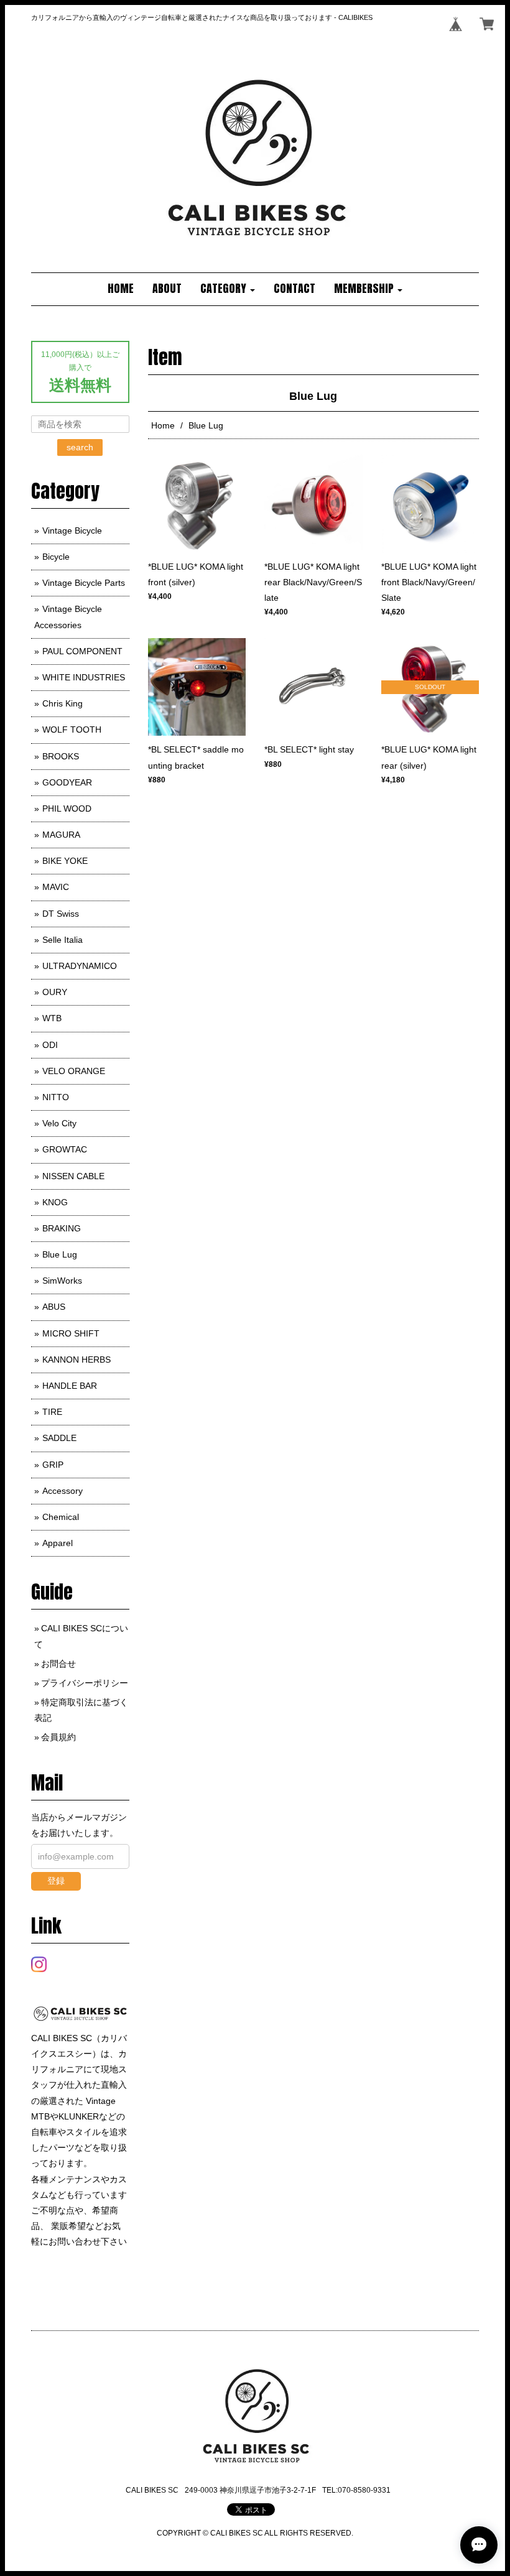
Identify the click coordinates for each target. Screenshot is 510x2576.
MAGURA (61, 835)
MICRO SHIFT (71, 1333)
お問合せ (58, 1664)
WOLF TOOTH (72, 730)
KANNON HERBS (76, 1360)
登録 (56, 1881)
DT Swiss (61, 914)
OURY (55, 992)
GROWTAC (65, 1149)
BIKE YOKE (65, 861)
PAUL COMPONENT (82, 651)
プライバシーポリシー (85, 1683)
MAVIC (56, 887)
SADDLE (59, 1438)
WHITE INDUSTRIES (84, 677)
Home (163, 425)
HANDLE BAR (70, 1386)
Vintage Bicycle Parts (84, 583)
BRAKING (62, 1228)
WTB (52, 1018)
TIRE (52, 1412)
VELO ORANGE (74, 1071)
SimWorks (62, 1281)
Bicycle (56, 557)
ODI (50, 1045)
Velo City (59, 1123)
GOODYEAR (67, 782)
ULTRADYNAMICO (80, 966)
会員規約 (58, 1737)
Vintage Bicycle (72, 530)
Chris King (63, 703)
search (80, 447)
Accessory (63, 1491)
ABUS (54, 1307)
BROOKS (61, 756)
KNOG (55, 1202)
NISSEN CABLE (73, 1176)
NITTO (56, 1097)
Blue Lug (60, 1254)
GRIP (53, 1465)
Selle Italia (63, 940)
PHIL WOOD (67, 808)
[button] (228, 289)
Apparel (58, 1543)
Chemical (61, 1517)
